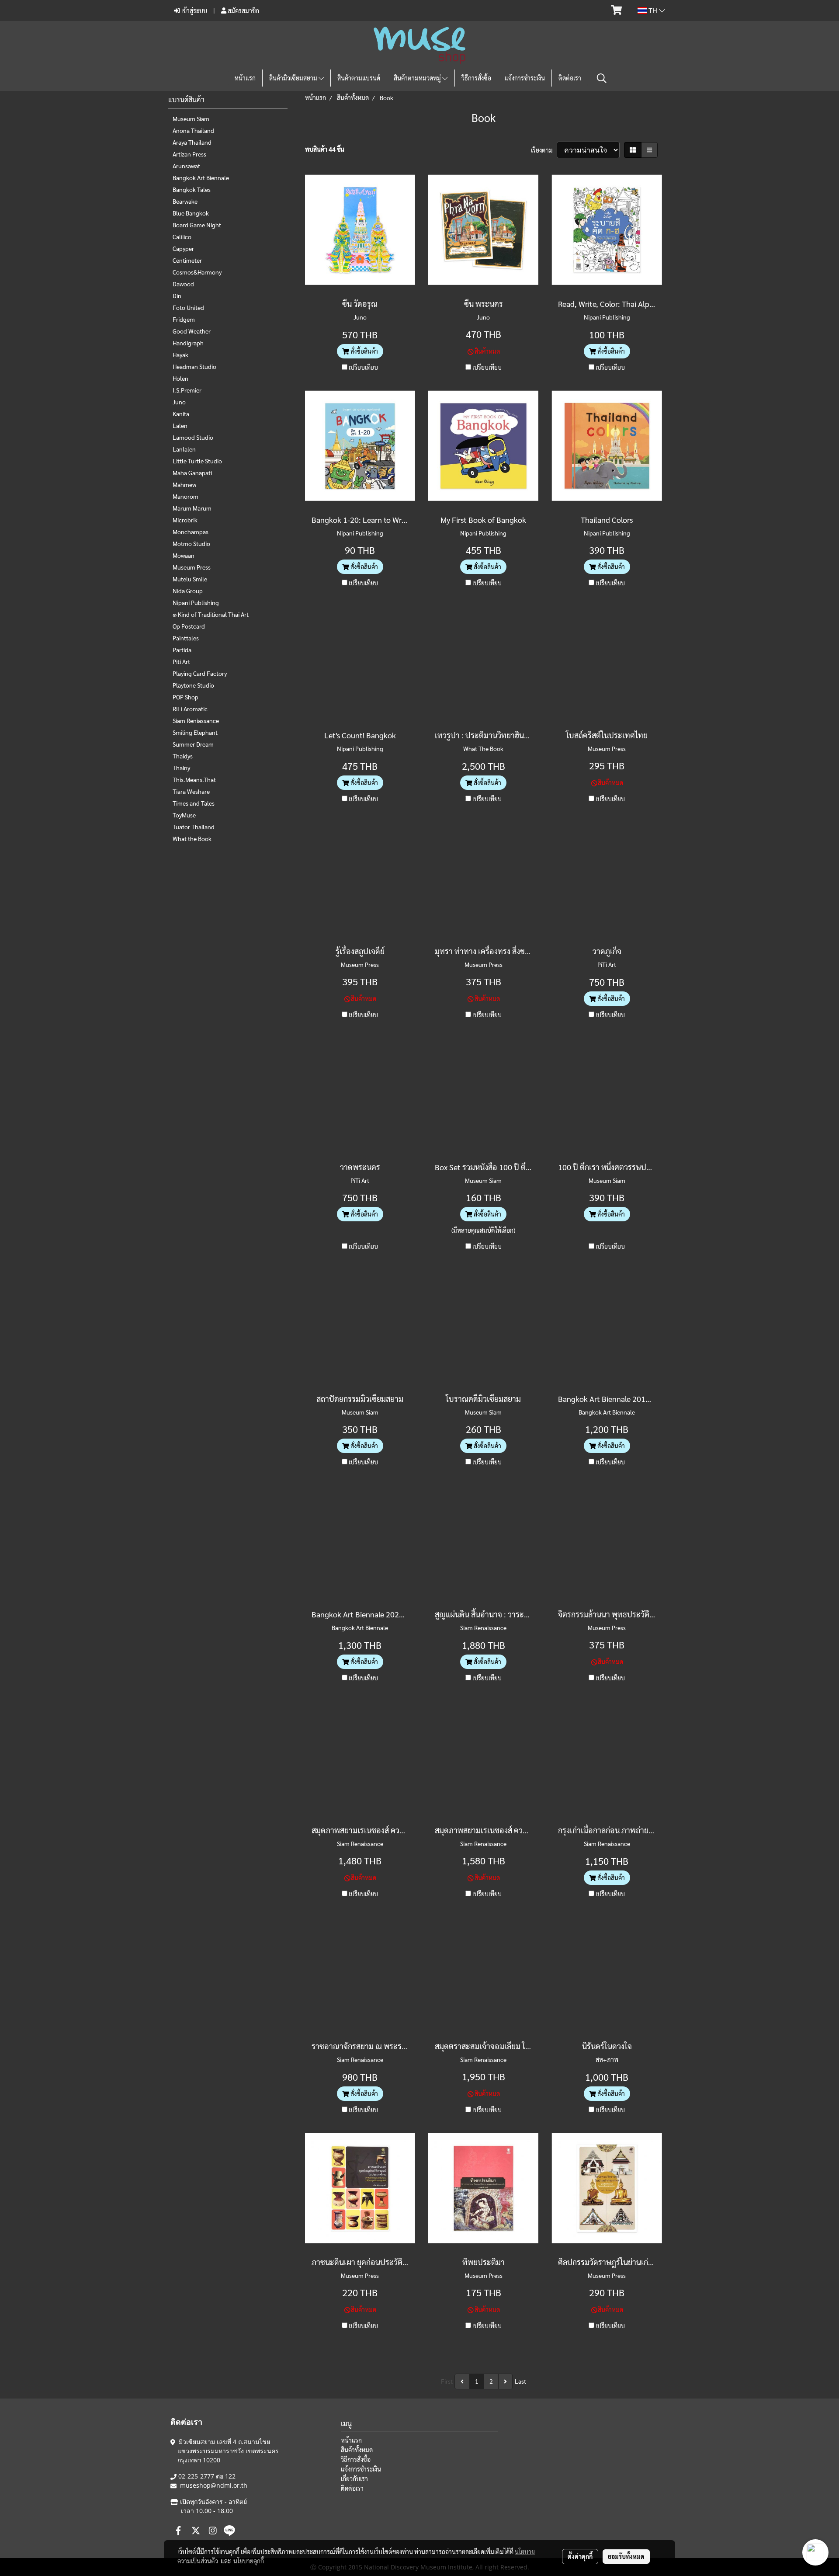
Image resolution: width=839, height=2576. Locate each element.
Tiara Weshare (191, 791)
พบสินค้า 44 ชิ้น (325, 149)
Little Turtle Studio (197, 461)
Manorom (185, 496)
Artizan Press (189, 154)
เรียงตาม (544, 150)
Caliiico (182, 236)
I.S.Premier (187, 390)
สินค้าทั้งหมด (357, 2450)
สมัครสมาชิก (243, 10)
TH (653, 10)
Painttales (186, 638)
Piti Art (181, 661)
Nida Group (188, 591)
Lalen (180, 425)
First (447, 2381)
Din (177, 295)
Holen (180, 378)
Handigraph (188, 343)
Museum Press (192, 567)
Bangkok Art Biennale (201, 177)
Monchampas (191, 532)
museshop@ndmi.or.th (214, 2485)
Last (520, 2381)
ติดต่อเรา (570, 78)
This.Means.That (194, 779)
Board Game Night (197, 225)
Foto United (188, 307)
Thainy (181, 768)
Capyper (183, 248)
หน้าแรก (245, 78)
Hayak (180, 355)
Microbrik (185, 520)
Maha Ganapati (192, 473)
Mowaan (184, 555)
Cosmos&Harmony (197, 272)
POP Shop (185, 697)
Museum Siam (191, 118)
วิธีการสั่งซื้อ (476, 78)
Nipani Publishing (196, 602)
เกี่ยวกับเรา (354, 2479)
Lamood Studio (193, 437)
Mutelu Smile (190, 579)
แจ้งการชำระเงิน (525, 78)
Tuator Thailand (194, 827)
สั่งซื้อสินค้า (364, 351)
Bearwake (185, 201)
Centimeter (187, 260)
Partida (182, 650)
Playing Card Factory (200, 673)
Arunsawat (186, 166)
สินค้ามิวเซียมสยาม (294, 78)
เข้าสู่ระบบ (194, 10)
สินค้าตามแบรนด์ (359, 78)
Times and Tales (194, 803)
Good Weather (192, 331)
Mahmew (184, 484)
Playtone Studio (193, 685)
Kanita (181, 414)
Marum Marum (192, 508)
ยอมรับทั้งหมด (626, 2556)
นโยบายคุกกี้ (249, 2561)
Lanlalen (184, 449)
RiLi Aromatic (190, 709)
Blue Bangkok (191, 213)
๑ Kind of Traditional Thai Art (211, 614)
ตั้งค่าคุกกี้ (580, 2556)
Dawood (183, 284)
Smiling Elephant (195, 732)
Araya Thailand (192, 142)
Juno (179, 402)
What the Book (192, 838)
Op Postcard (189, 626)
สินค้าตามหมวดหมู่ (418, 78)
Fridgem (184, 319)
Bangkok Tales (192, 189)
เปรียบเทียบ (363, 367)
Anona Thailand (193, 130)
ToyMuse (184, 815)
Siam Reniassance (196, 720)
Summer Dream (193, 744)
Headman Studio (194, 366)
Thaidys (183, 756)
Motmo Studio (191, 543)
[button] (602, 78)
